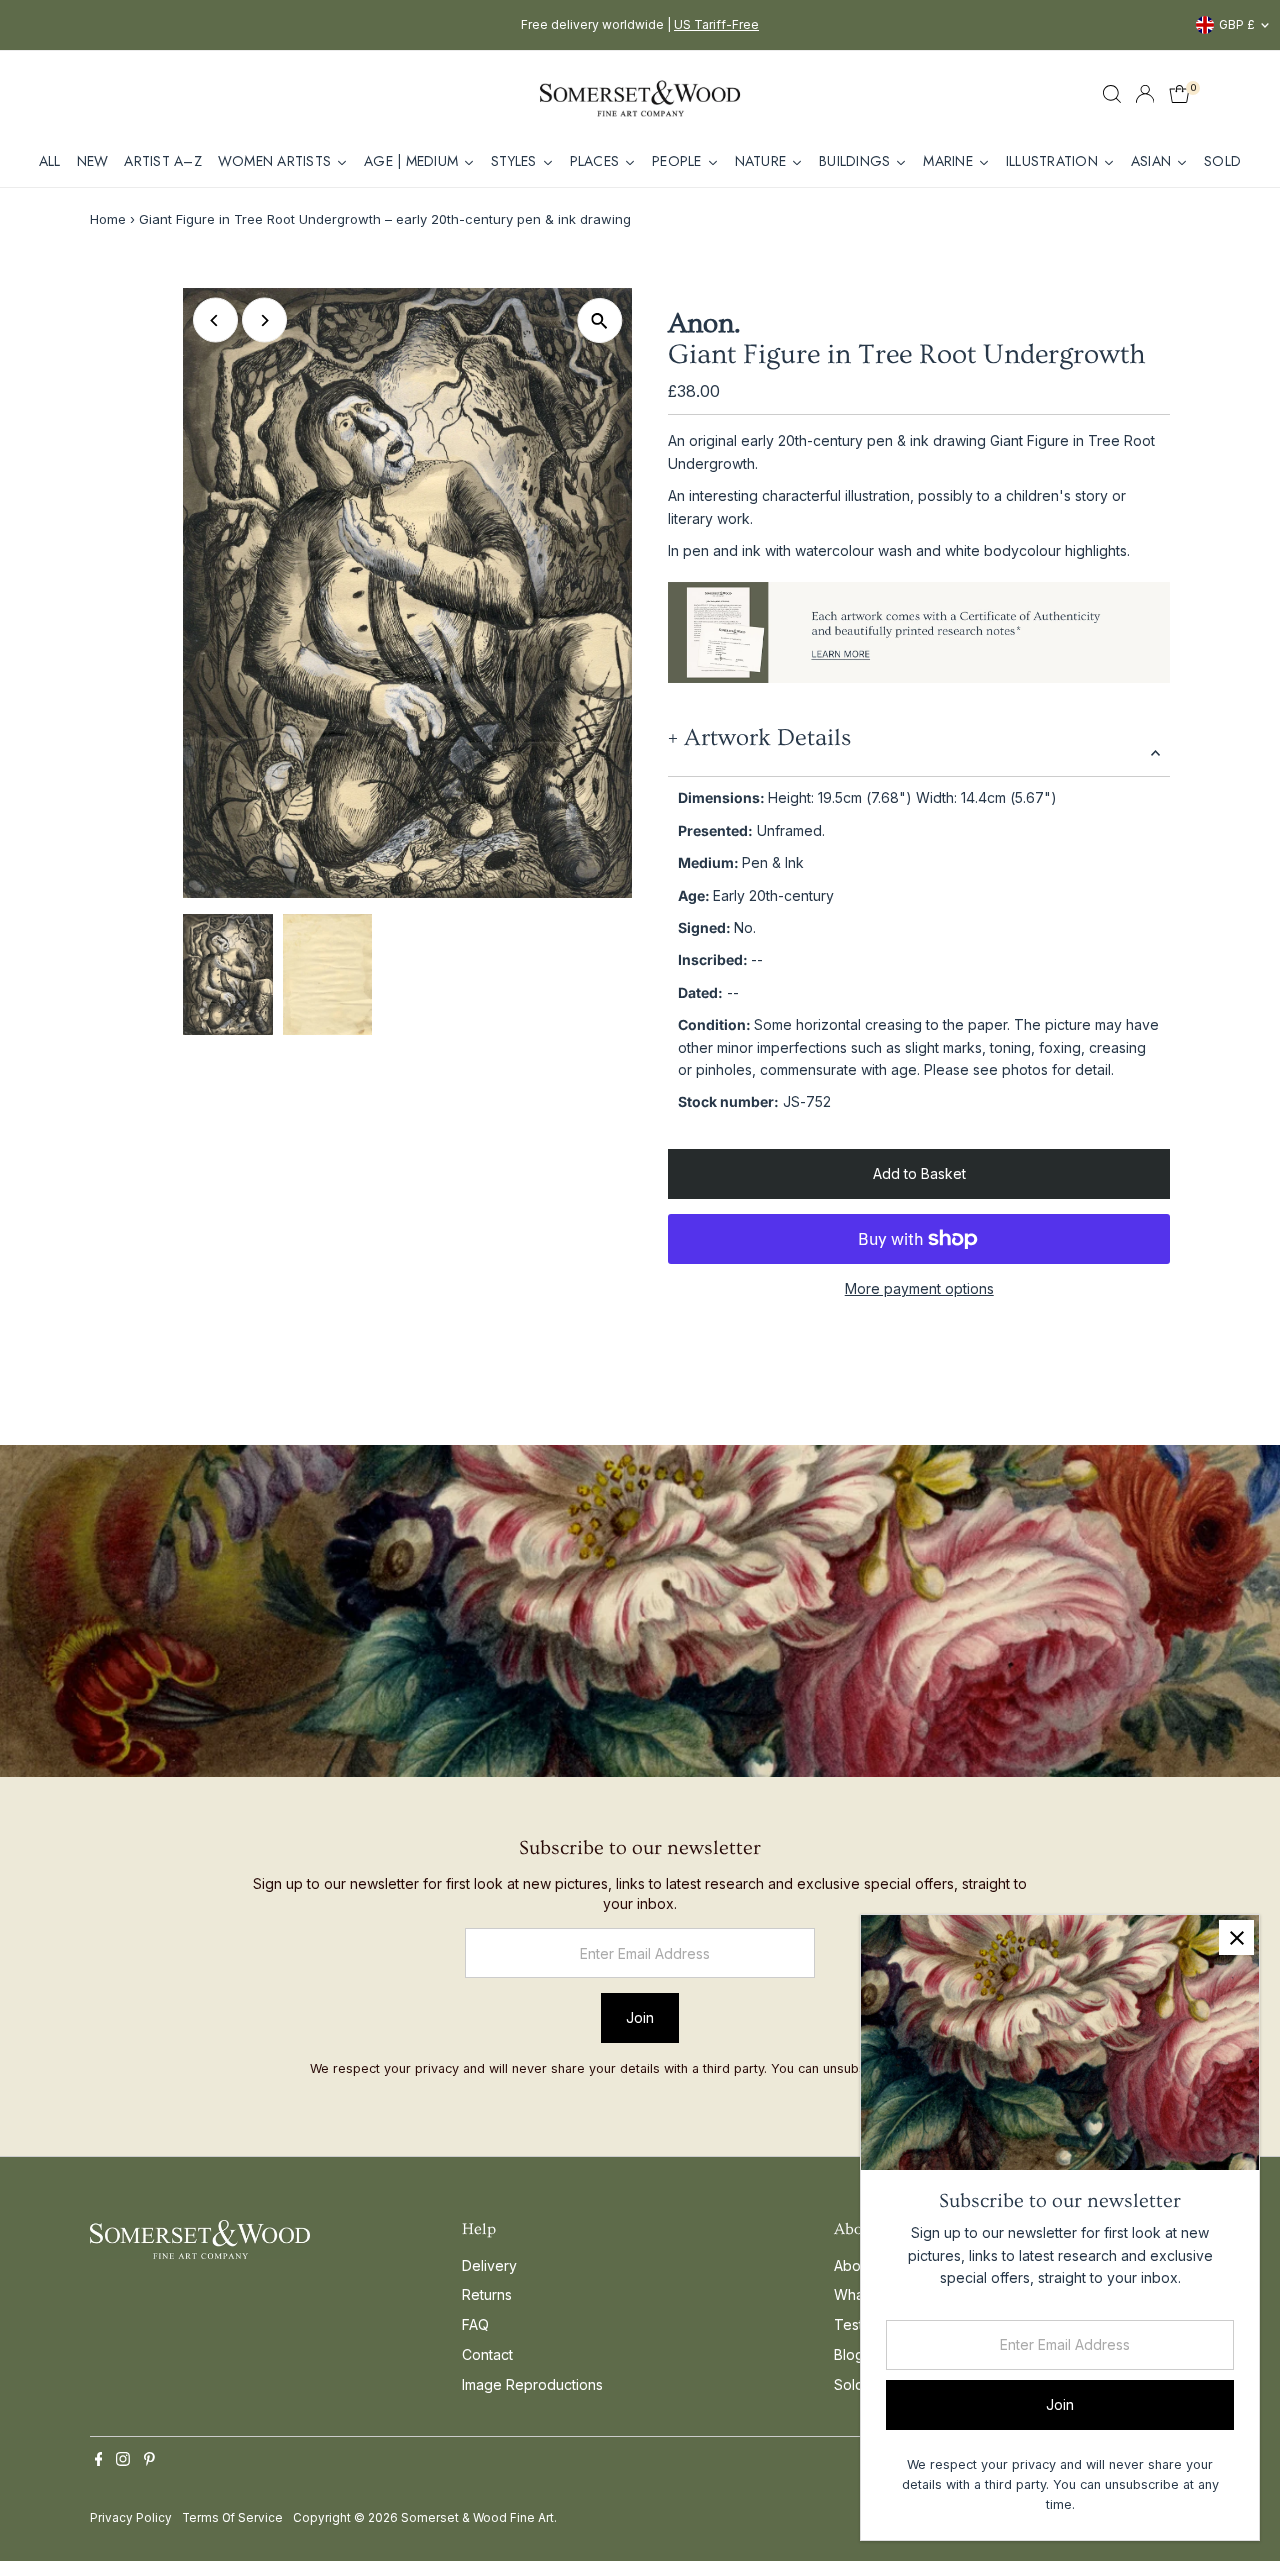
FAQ (475, 2324)
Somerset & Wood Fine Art (477, 2518)
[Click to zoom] (599, 320)
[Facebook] (99, 2461)
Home (108, 219)
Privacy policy (131, 2518)
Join (640, 2017)
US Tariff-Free (716, 24)
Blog (849, 2354)
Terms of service (232, 2518)
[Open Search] (1112, 94)
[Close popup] (1236, 1937)
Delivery (489, 2265)
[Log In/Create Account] (1145, 94)
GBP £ (1237, 24)
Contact (487, 2354)
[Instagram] (123, 2461)
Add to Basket (919, 1173)
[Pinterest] (149, 2461)
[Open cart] (1179, 94)
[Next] (264, 320)
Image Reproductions (532, 2384)
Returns (487, 2294)
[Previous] (215, 320)
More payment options (919, 1288)
